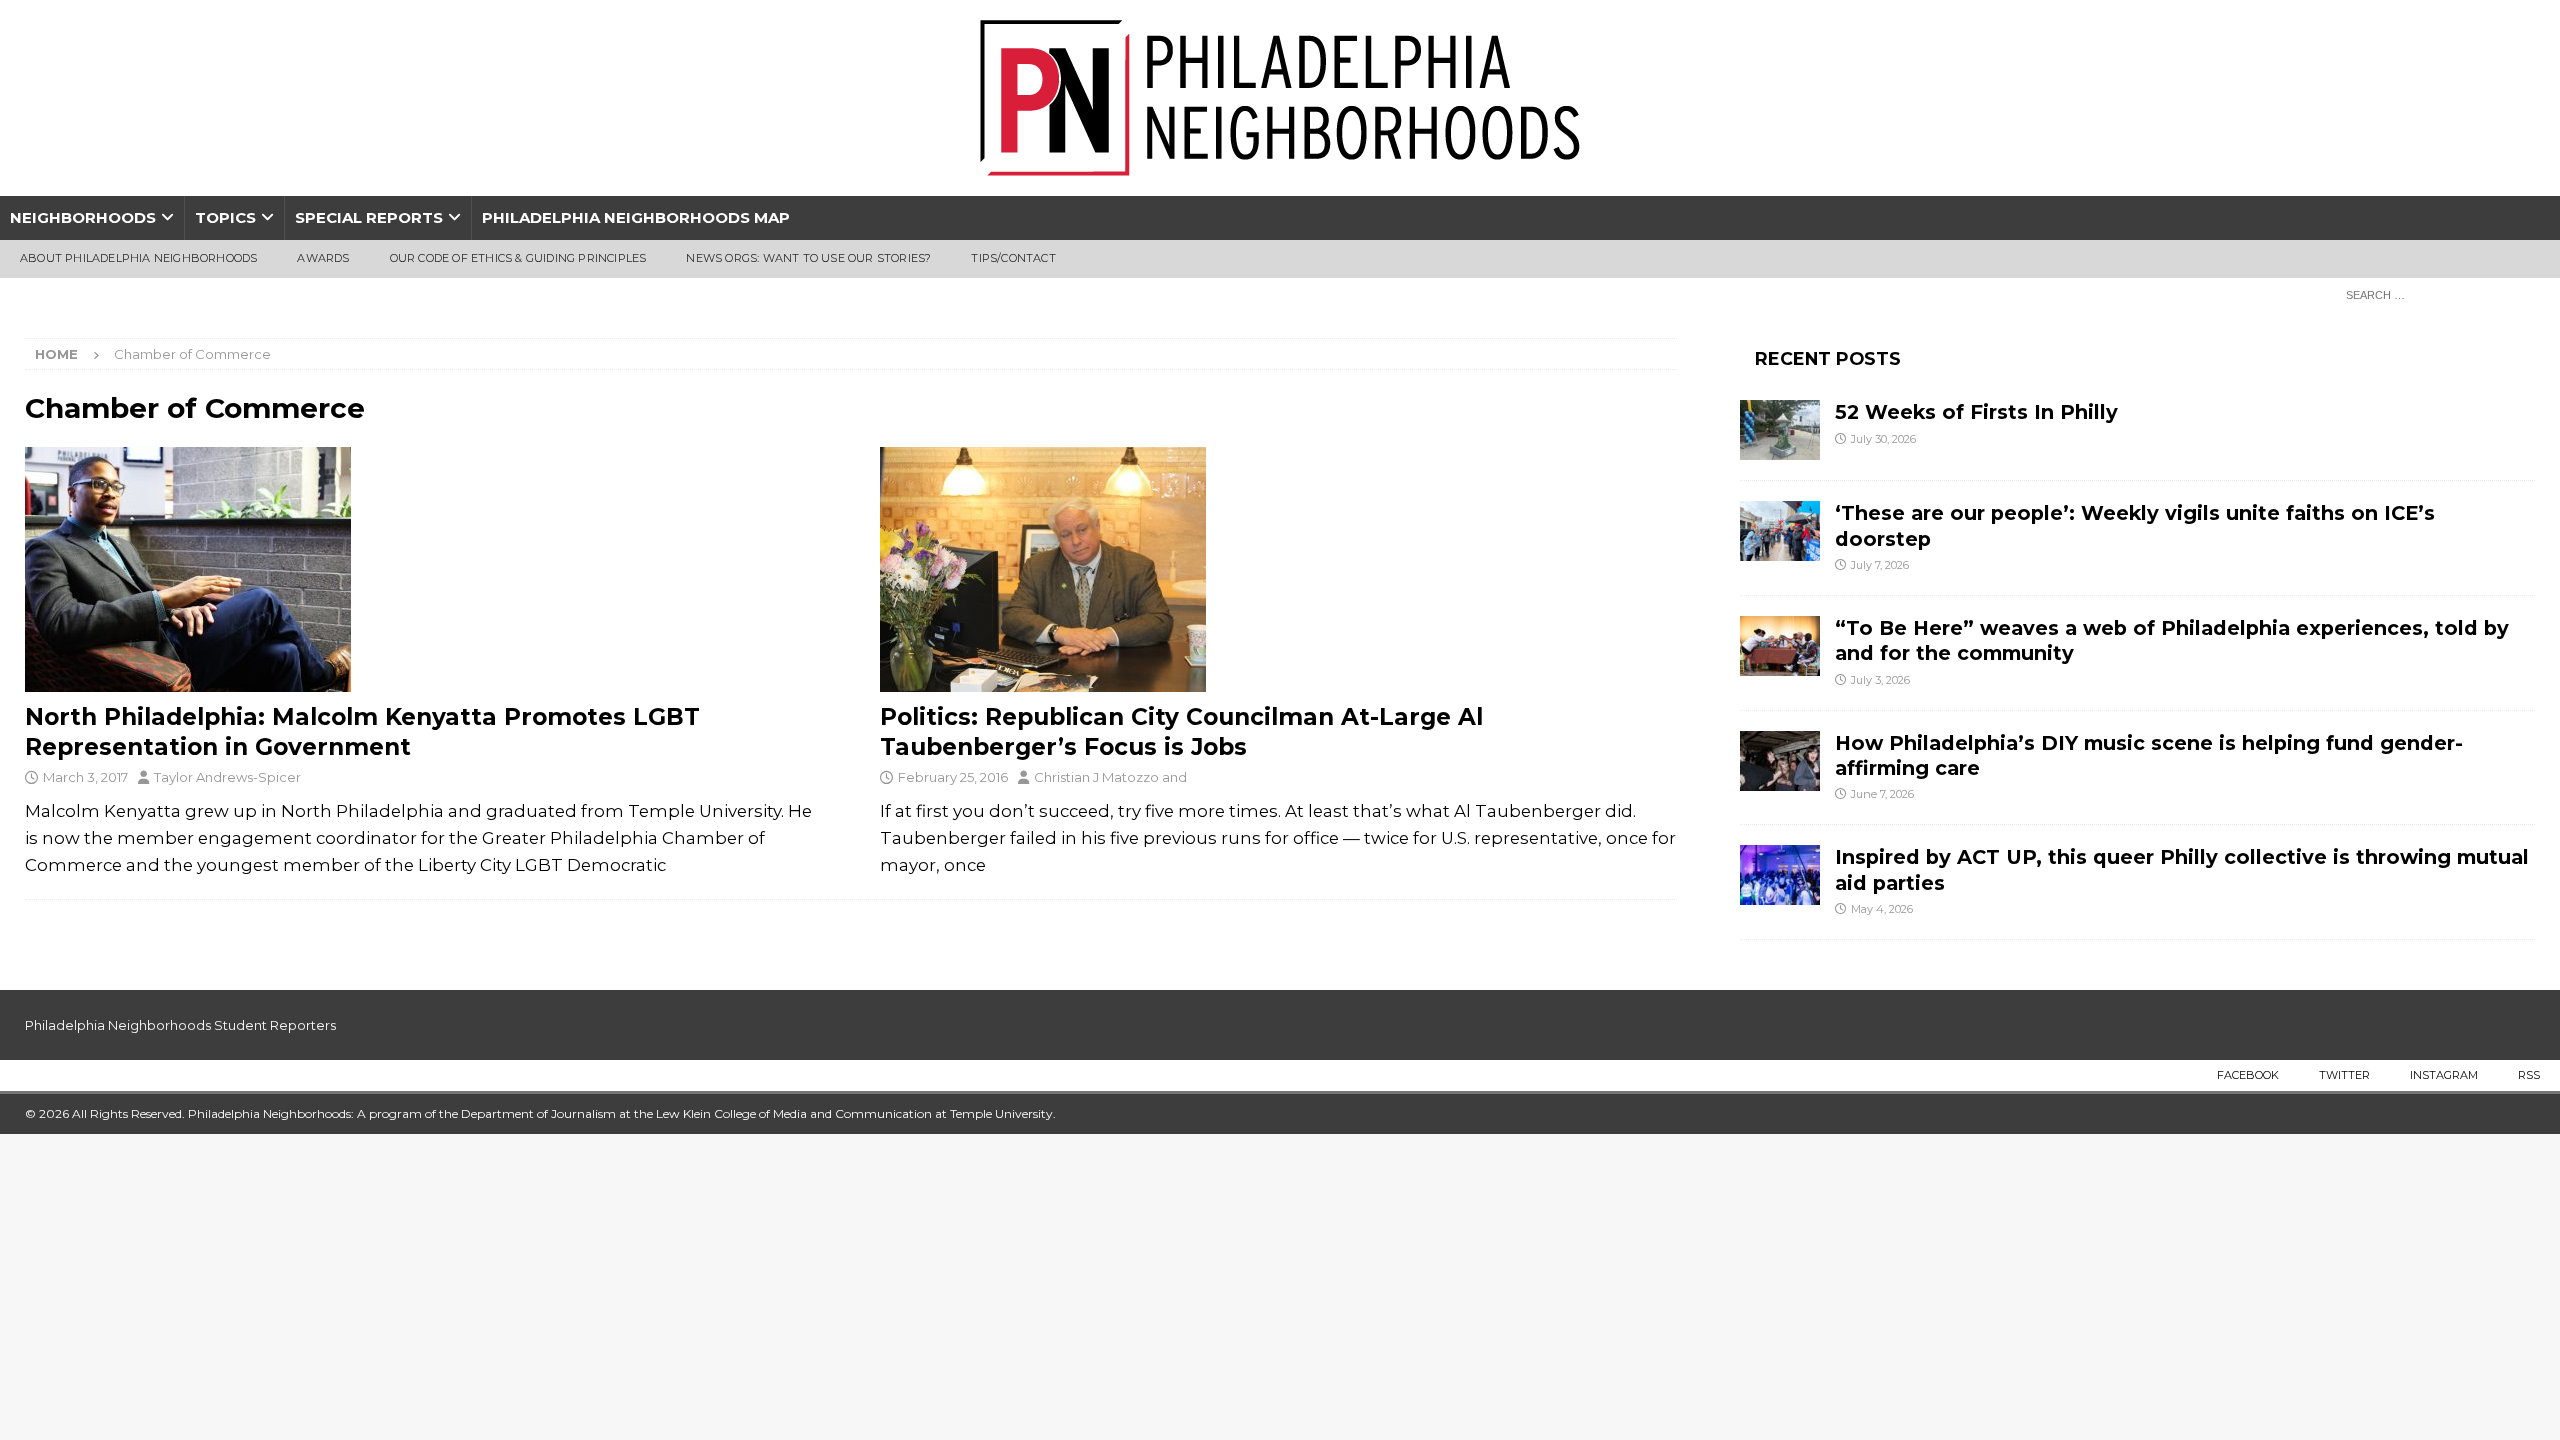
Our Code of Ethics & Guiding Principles (518, 258)
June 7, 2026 (1882, 794)
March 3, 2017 (85, 777)
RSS (2529, 1075)
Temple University (1001, 1113)
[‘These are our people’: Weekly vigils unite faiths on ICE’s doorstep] (1780, 531)
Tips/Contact (1013, 258)
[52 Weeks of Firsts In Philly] (1780, 430)
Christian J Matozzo (1096, 777)
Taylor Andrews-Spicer (227, 777)
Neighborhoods (83, 217)
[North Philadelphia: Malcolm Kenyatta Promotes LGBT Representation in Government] (423, 569)
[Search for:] (2435, 294)
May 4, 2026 (1882, 909)
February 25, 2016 (953, 777)
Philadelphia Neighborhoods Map (636, 217)
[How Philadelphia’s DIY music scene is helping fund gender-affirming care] (1780, 761)
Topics (225, 217)
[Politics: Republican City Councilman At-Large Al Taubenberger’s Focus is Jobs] (1278, 569)
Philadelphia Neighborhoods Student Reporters (180, 1025)
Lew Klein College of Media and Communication (794, 1113)
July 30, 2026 (1883, 439)
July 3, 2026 (1880, 680)
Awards (323, 258)
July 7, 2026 (1880, 565)
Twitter (2344, 1075)
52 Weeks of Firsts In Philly (1976, 412)
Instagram (2444, 1075)
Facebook (2248, 1075)
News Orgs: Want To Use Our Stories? (808, 258)
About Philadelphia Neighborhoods (138, 258)
